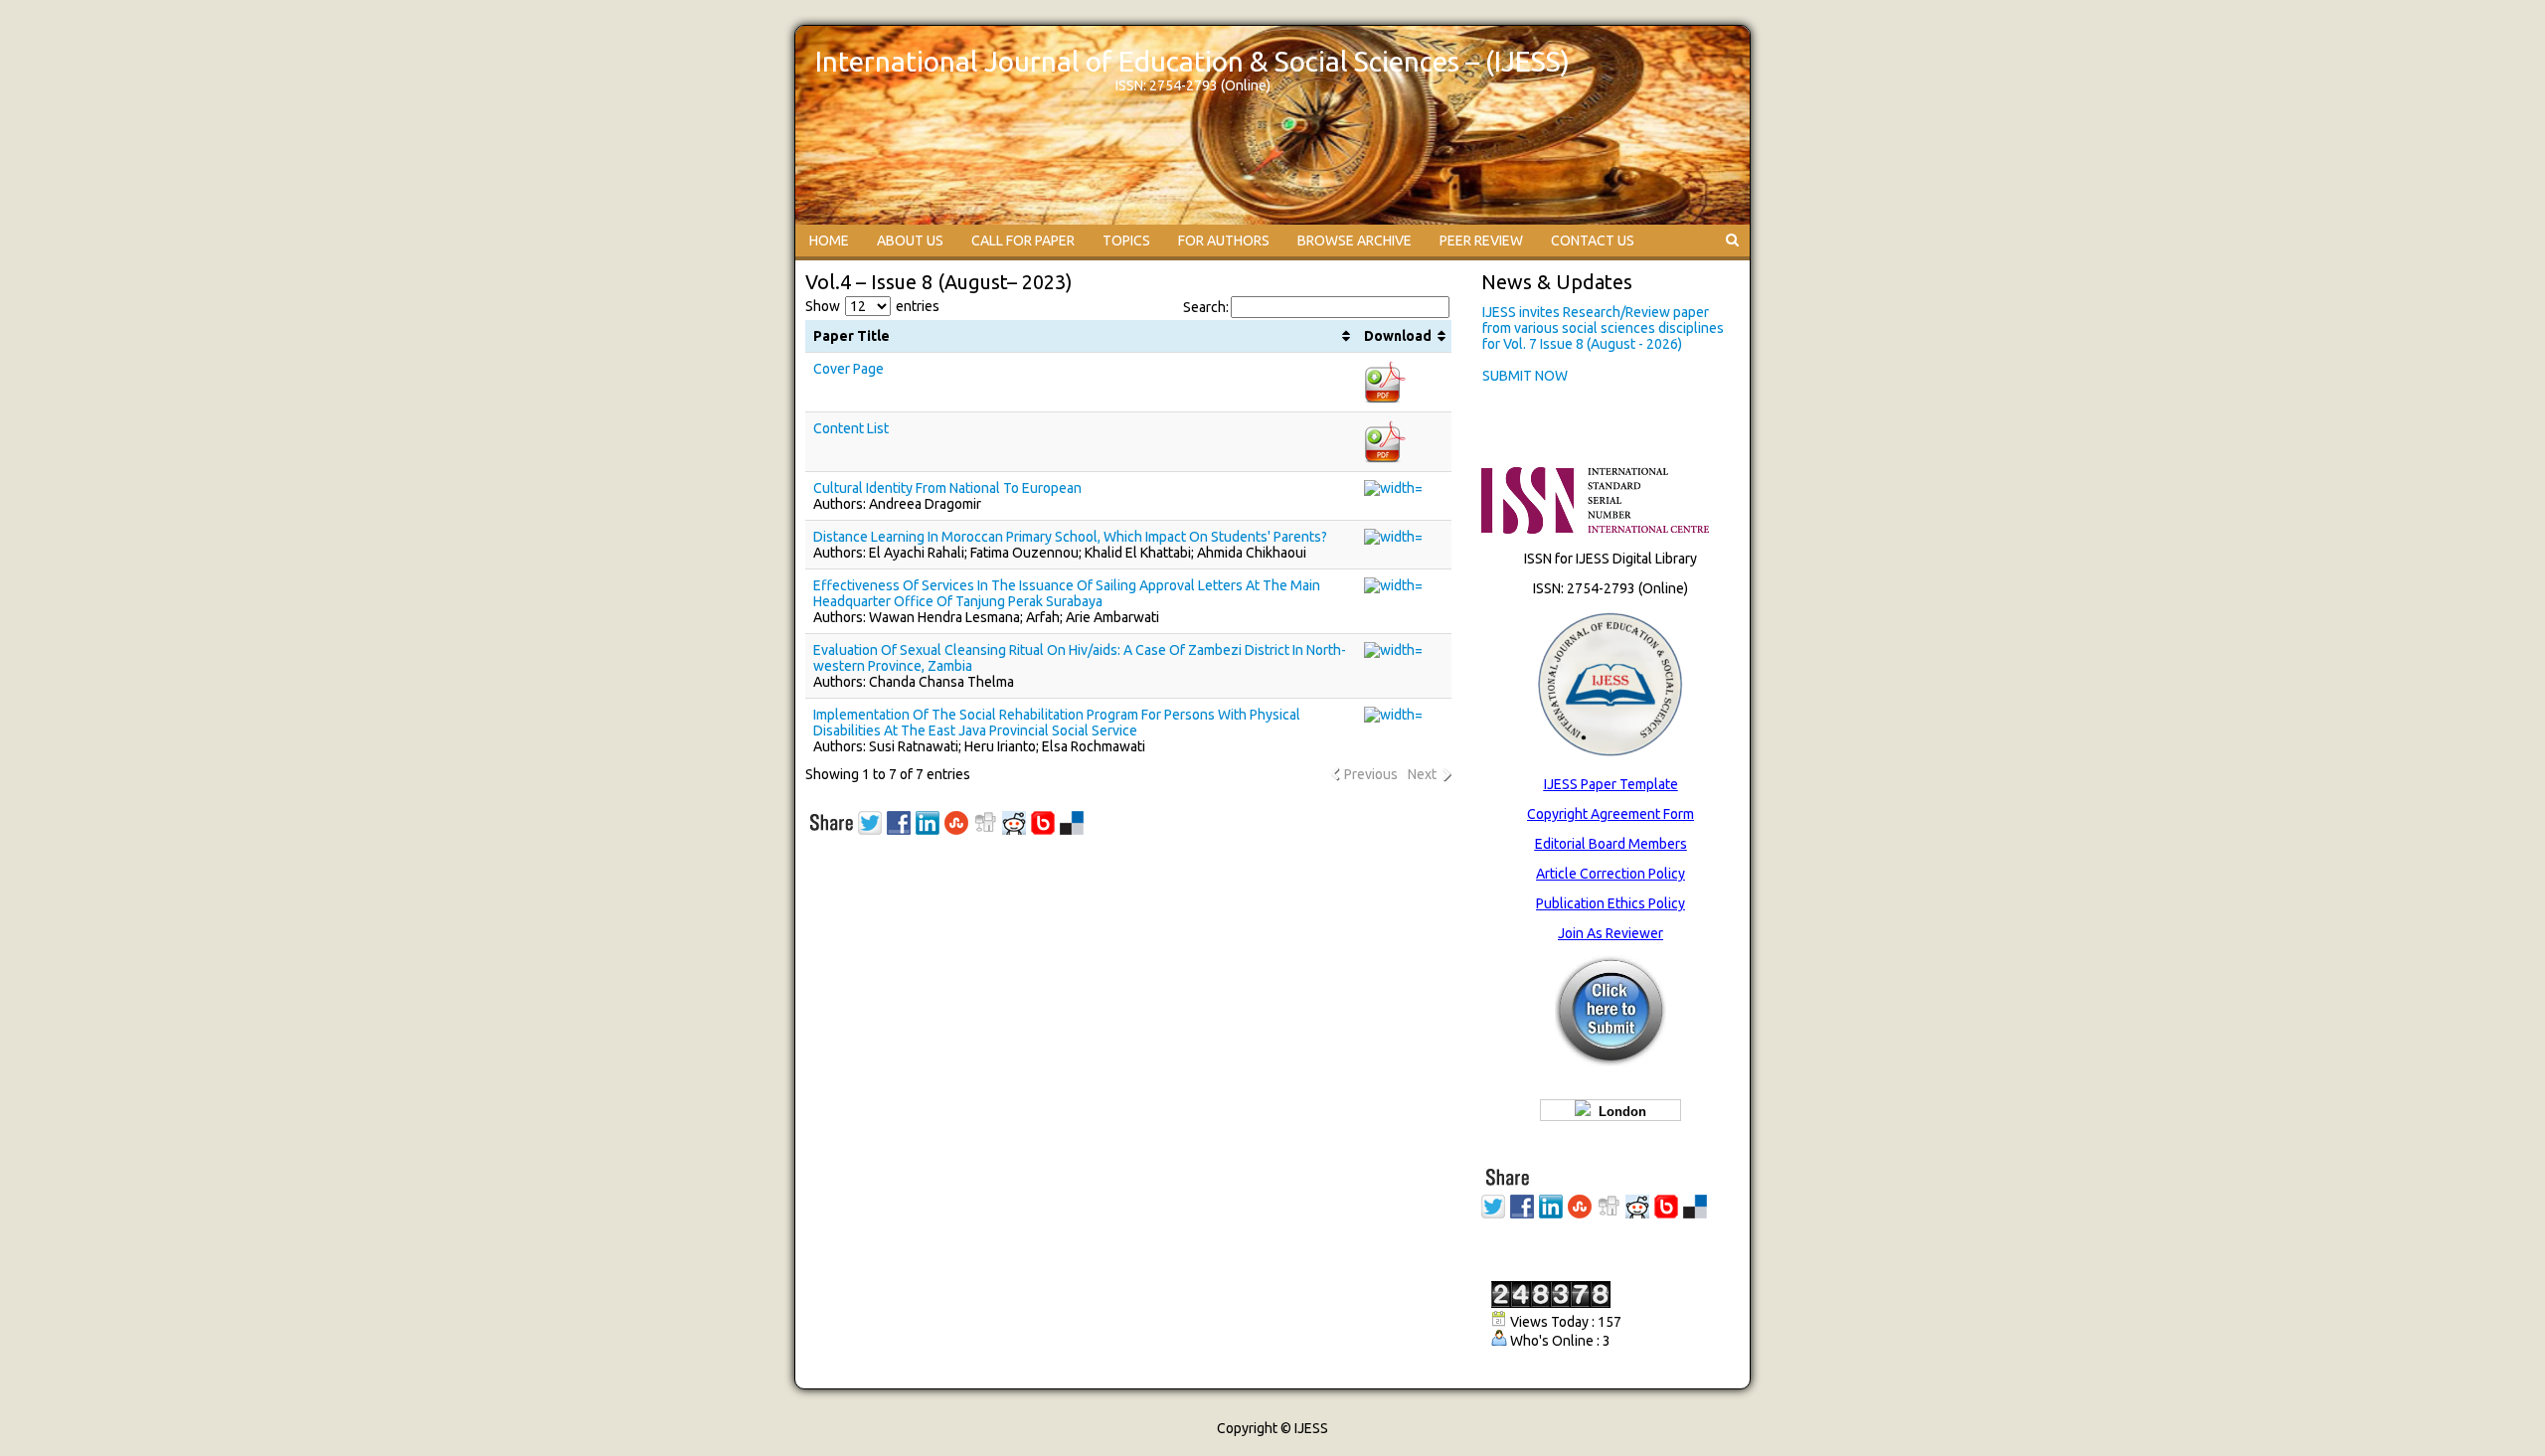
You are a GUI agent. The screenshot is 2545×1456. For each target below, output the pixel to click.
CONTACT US (1593, 241)
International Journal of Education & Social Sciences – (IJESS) (1192, 61)
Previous (1371, 774)
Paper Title (851, 336)
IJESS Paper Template (1611, 784)
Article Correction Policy (1611, 874)
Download (1398, 336)
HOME (829, 241)
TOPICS (1126, 241)
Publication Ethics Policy (1611, 903)
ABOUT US (910, 241)
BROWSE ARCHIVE (1355, 241)
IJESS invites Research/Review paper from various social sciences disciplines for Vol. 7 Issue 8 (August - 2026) (1603, 326)
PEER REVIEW (1481, 241)
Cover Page (848, 369)
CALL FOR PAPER (1023, 241)
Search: (1206, 307)
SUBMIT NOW (1525, 374)
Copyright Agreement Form (1611, 814)
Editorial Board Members (1611, 844)
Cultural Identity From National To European (947, 488)
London (1618, 1112)
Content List (851, 428)
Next (1422, 774)
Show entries (872, 306)
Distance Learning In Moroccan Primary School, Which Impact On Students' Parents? (1070, 537)
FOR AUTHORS (1224, 241)
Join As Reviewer (1611, 933)
